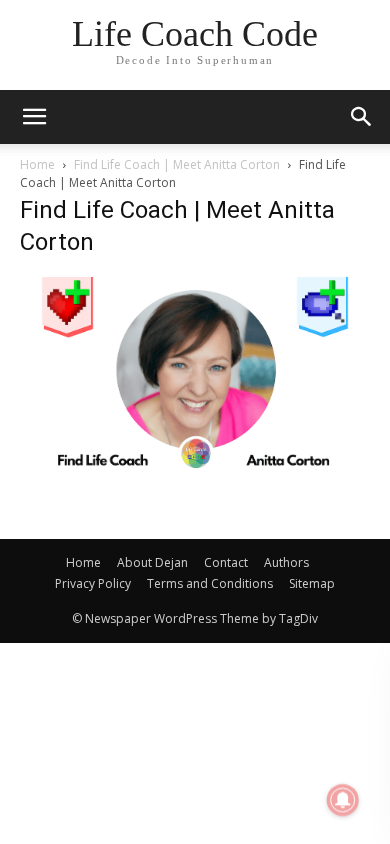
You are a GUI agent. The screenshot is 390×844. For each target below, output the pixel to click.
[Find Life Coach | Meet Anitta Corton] (195, 465)
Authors (286, 562)
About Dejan (152, 562)
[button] (362, 117)
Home (37, 164)
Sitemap (312, 583)
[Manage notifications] (343, 800)
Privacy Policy (93, 583)
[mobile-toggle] (34, 117)
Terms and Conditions (210, 583)
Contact (226, 562)
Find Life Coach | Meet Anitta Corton (177, 164)
